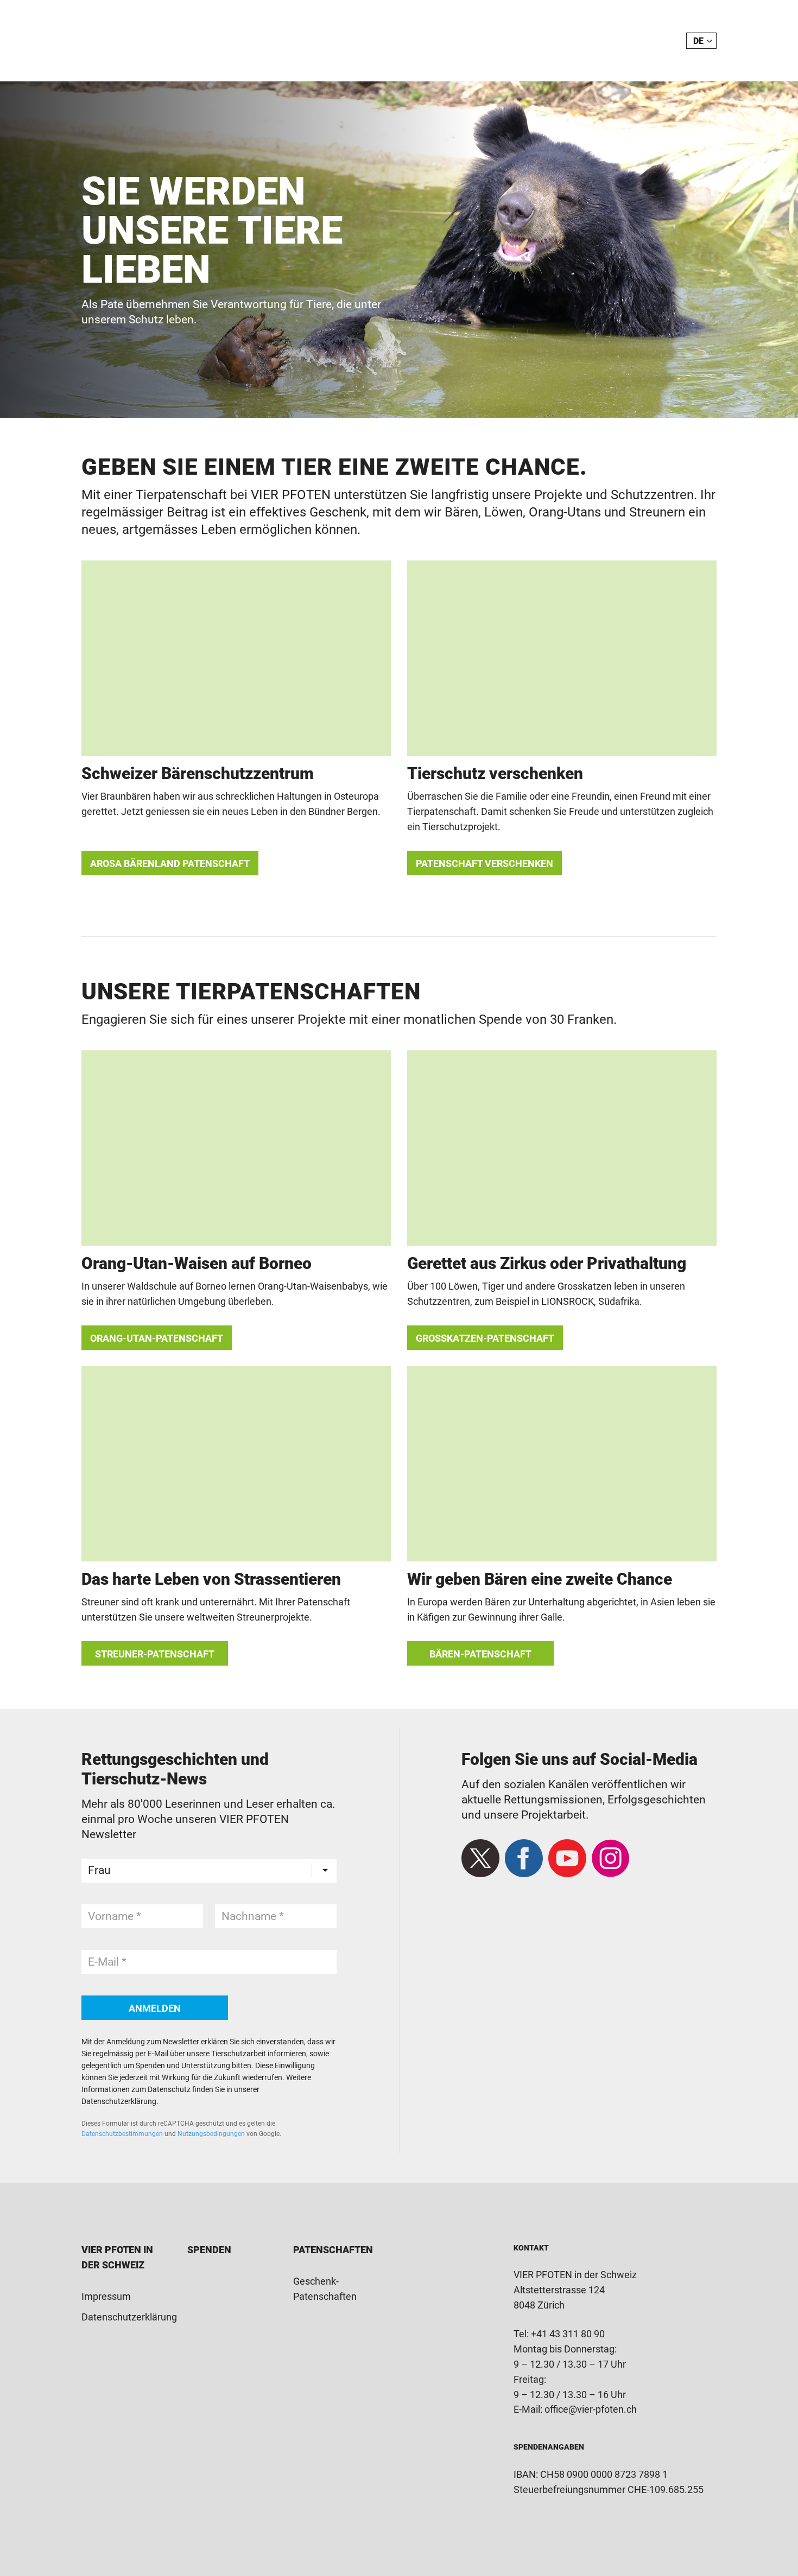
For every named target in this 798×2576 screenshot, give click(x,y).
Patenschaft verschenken (484, 863)
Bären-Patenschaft (480, 1654)
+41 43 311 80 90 (568, 2334)
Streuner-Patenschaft (155, 1654)
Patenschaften (333, 2250)
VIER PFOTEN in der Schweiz (140, 41)
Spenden (209, 2250)
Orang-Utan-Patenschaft (157, 1338)
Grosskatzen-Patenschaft (485, 1338)
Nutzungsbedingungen (211, 2134)
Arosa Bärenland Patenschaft (170, 863)
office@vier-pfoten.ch (591, 2409)
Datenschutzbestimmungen (122, 2134)
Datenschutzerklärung (129, 2317)
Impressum (106, 2296)
